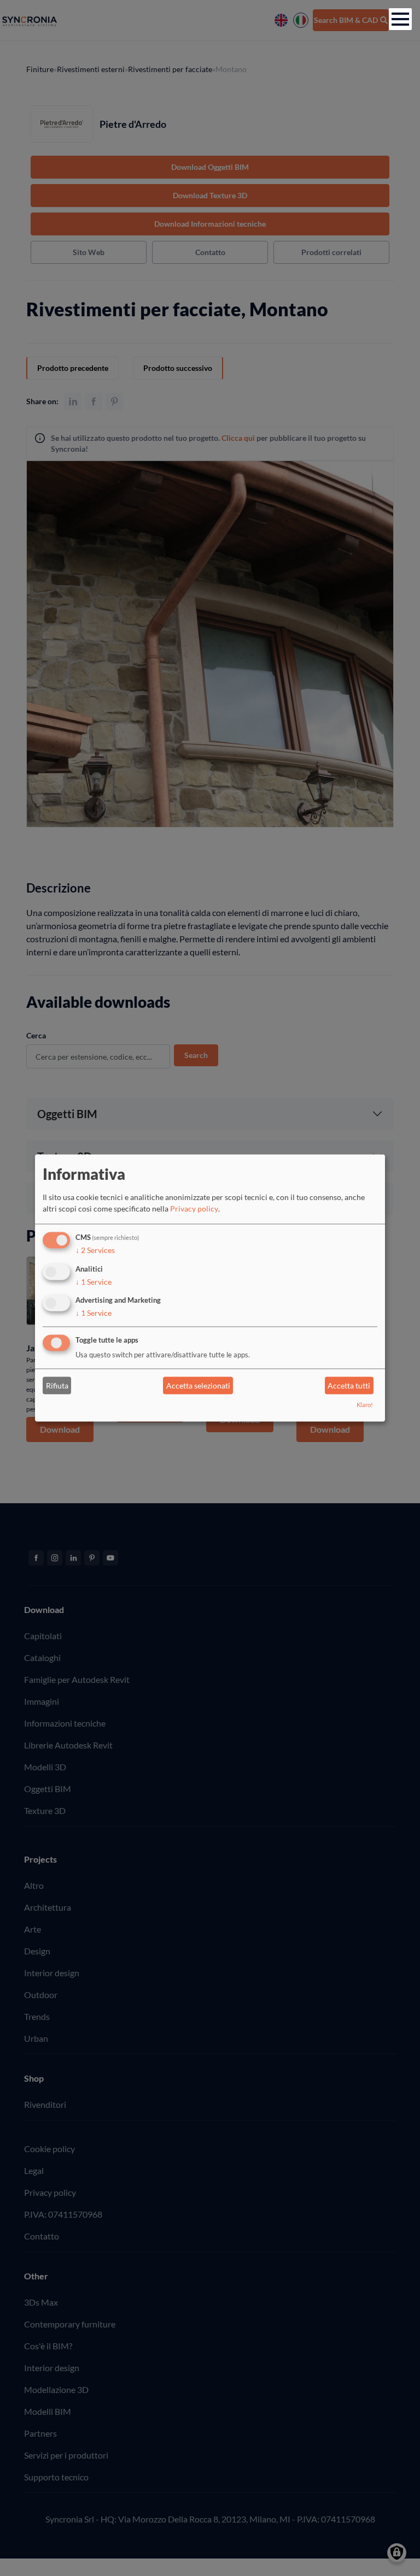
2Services (95, 1250)
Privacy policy (194, 1209)
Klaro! (365, 1405)
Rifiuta (57, 1386)
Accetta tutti (349, 1386)
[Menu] (400, 19)
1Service (94, 1282)
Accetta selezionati (198, 1386)
